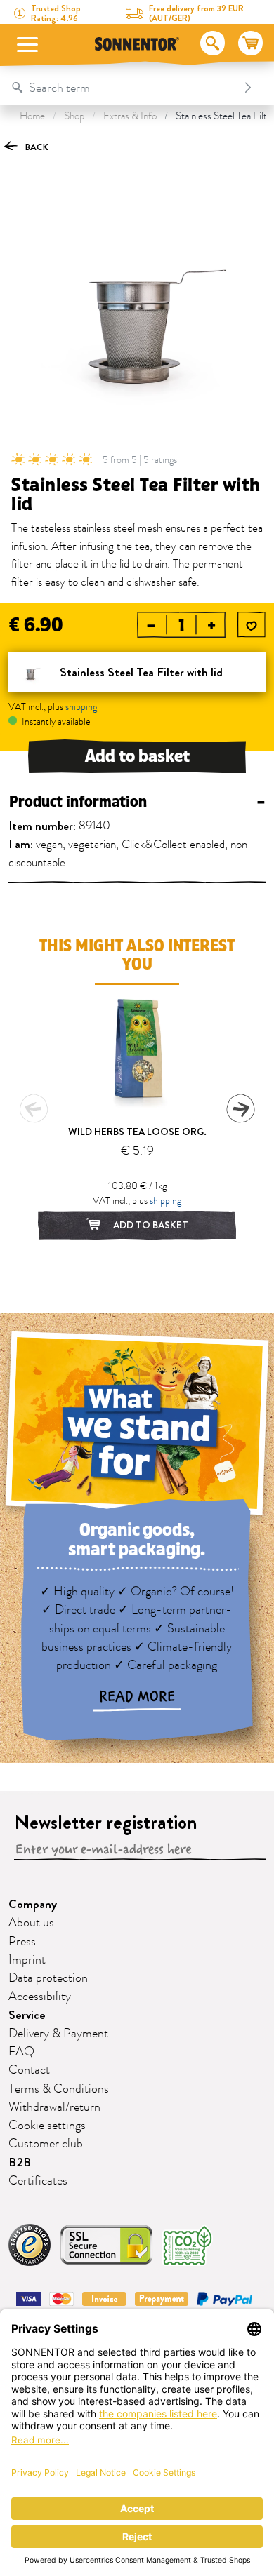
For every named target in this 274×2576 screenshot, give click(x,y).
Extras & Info (130, 116)
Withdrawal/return (54, 2107)
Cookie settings (47, 2126)
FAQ (21, 2052)
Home (32, 116)
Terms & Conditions (59, 2089)
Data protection (48, 1978)
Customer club (46, 2144)
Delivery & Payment (58, 2034)
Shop (74, 116)
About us (31, 1923)
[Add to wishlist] (252, 626)
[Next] (240, 1108)
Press (22, 1942)
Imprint (27, 1960)
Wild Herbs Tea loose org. (137, 1132)
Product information (137, 802)
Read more (137, 1697)
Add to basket (137, 756)
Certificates (38, 2181)
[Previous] (34, 1108)
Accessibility (40, 1997)
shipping (81, 707)
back (36, 147)
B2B (20, 2162)
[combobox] (123, 88)
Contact (29, 2070)
